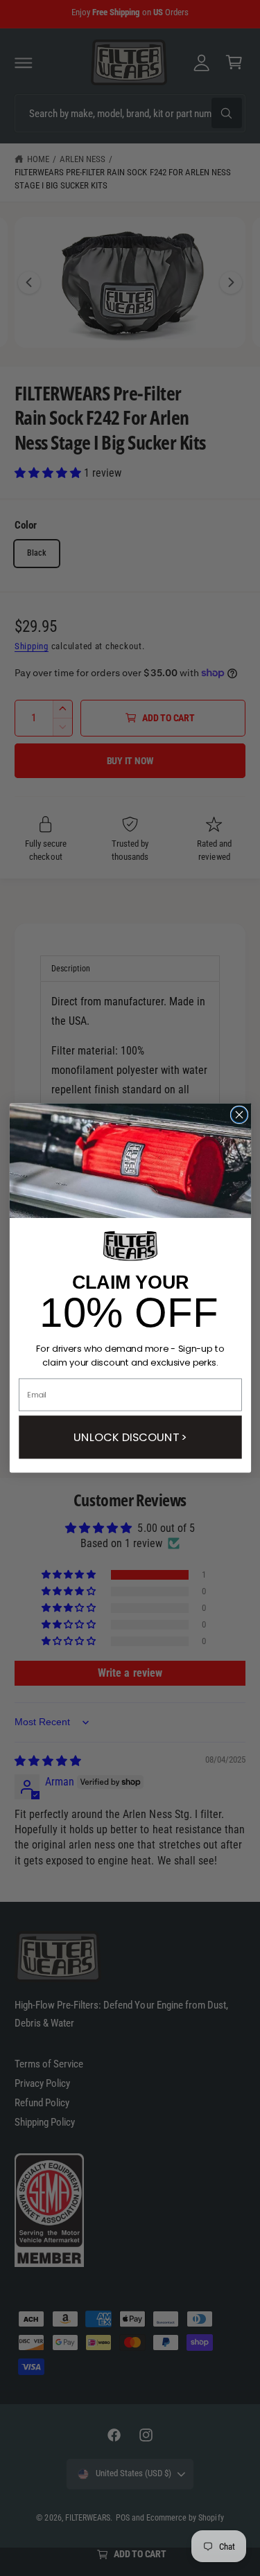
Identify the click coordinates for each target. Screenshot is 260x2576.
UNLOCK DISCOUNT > (130, 1437)
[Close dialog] (239, 1114)
